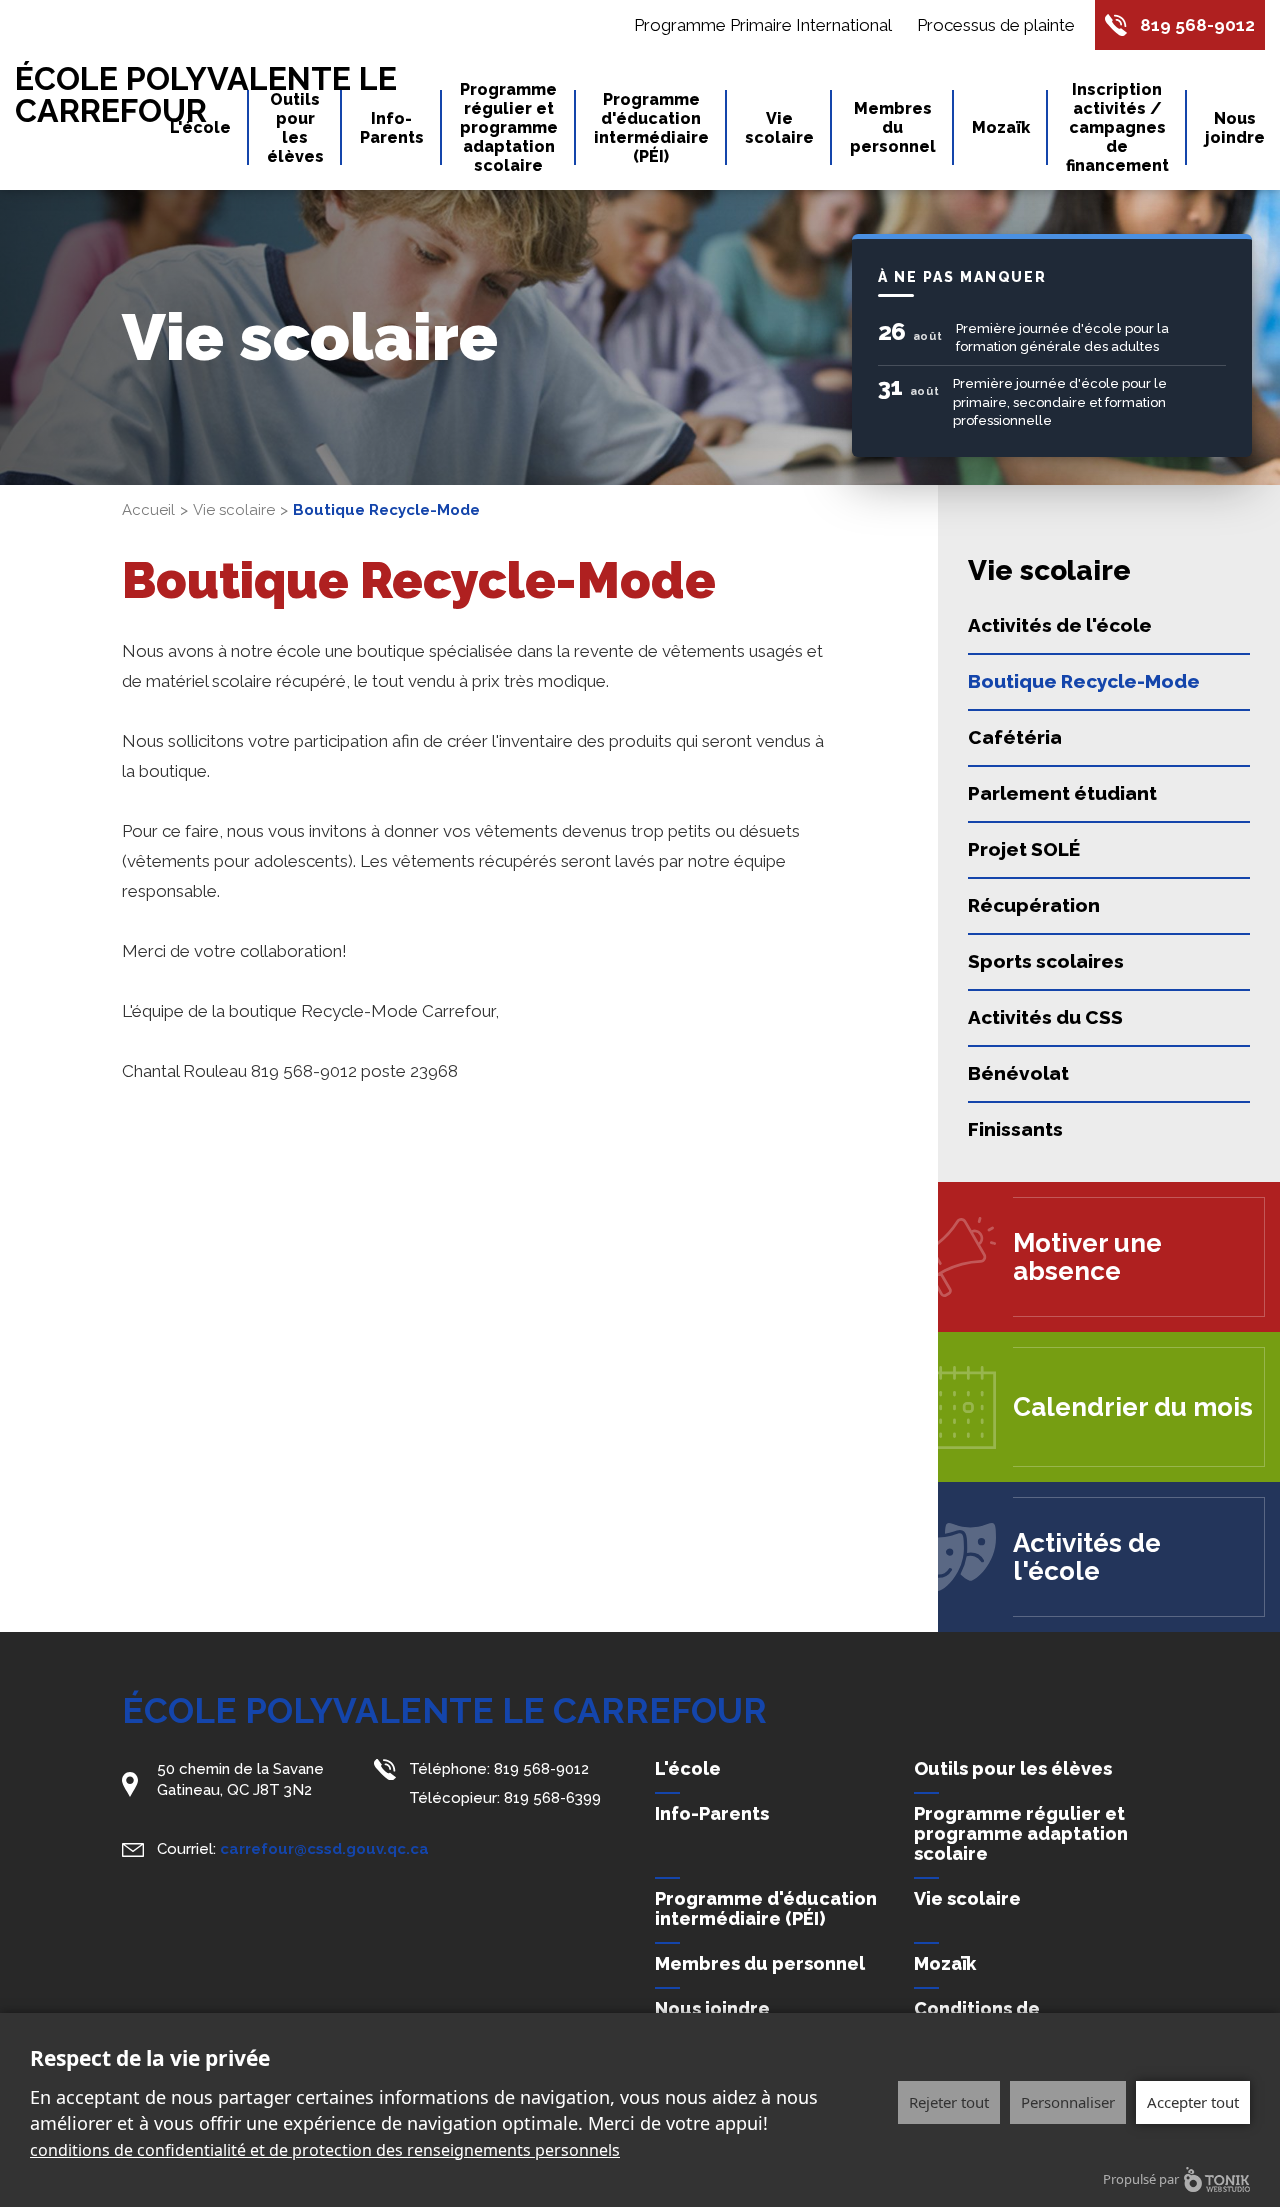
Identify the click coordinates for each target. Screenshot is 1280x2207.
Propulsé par (1141, 2179)
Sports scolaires (1046, 961)
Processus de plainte (996, 25)
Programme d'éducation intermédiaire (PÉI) (651, 128)
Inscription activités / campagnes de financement (1117, 127)
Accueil (148, 510)
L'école (200, 127)
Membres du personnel (893, 127)
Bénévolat (1018, 1073)
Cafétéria (1015, 737)
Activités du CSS (1045, 1017)
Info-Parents (392, 128)
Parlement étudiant (1062, 793)
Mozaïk (1001, 127)
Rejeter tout (949, 2102)
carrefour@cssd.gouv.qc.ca (324, 1849)
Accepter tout (1193, 2102)
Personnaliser (1068, 2102)
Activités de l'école (1060, 625)
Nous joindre (1235, 128)
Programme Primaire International (763, 25)
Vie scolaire (779, 128)
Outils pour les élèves (295, 128)
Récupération (1034, 905)
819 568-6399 (552, 1798)
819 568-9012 (1197, 25)
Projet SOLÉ (1024, 849)
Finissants (1015, 1129)
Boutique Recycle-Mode (1084, 681)
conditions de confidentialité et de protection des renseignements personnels (325, 2150)
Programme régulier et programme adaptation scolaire (509, 127)
